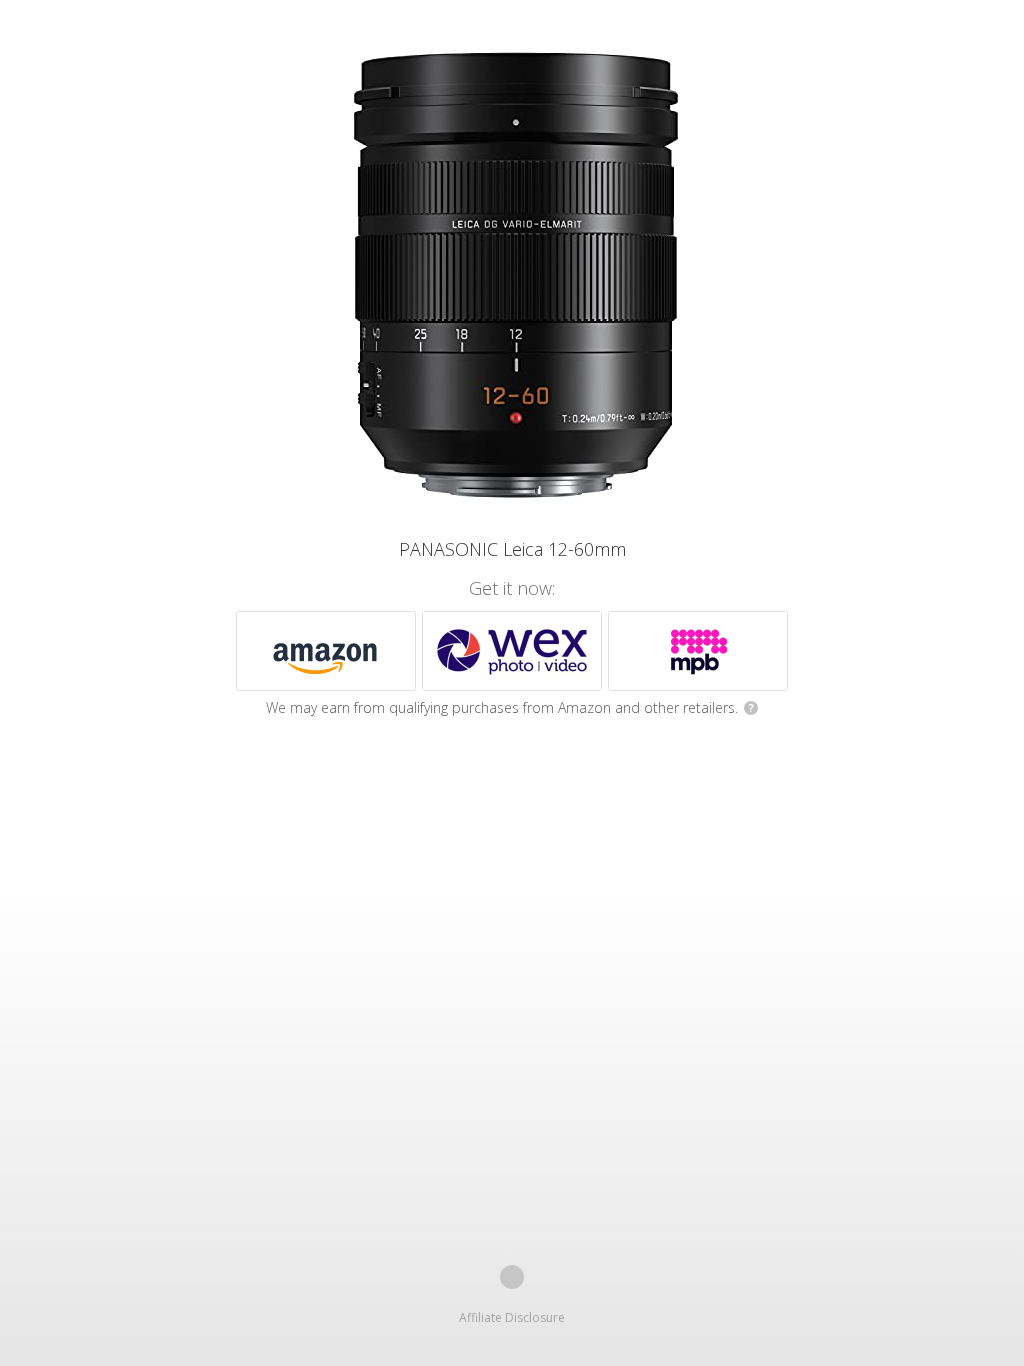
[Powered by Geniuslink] (512, 1277)
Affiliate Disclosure (512, 1317)
